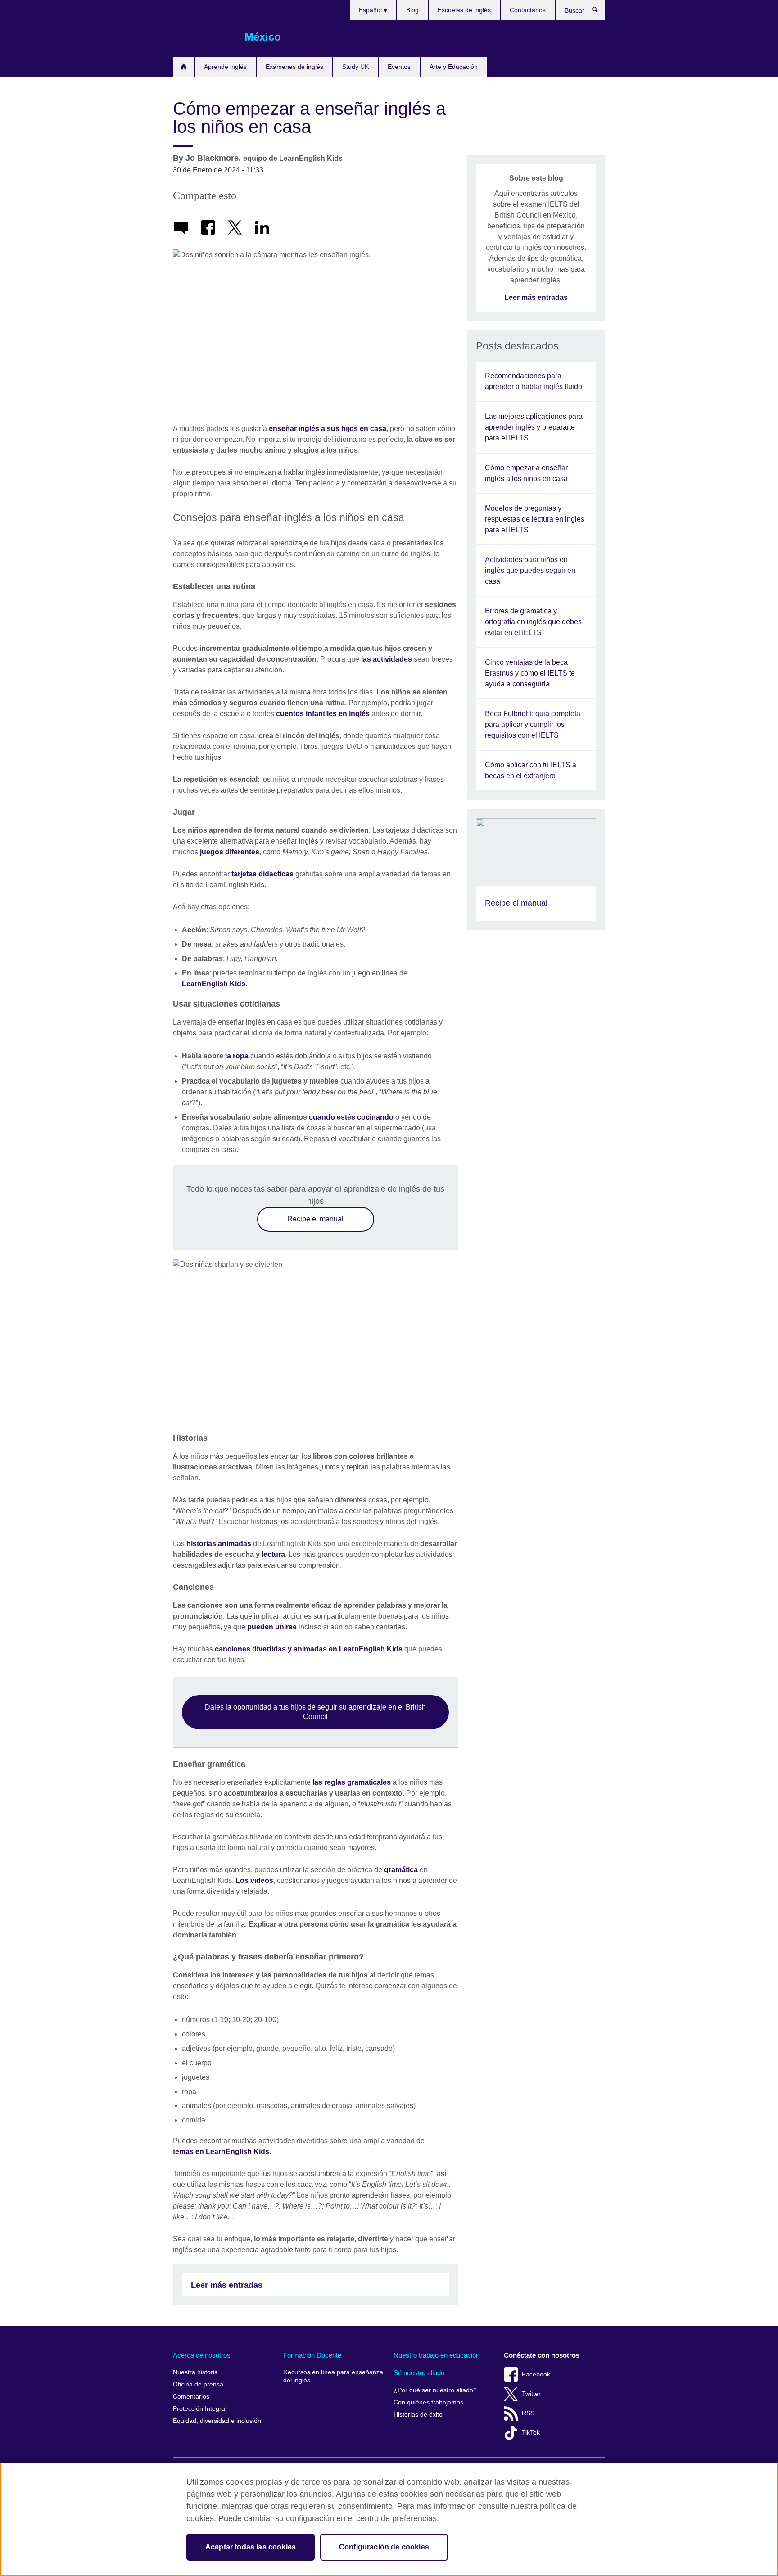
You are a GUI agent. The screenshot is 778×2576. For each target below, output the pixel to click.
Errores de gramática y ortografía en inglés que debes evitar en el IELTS (533, 622)
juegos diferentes (230, 852)
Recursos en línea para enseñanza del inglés (333, 2376)
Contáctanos (528, 10)
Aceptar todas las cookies (251, 2547)
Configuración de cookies (384, 2547)
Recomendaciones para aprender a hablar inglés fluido (534, 381)
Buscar (599, 12)
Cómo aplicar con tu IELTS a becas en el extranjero (531, 770)
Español (371, 10)
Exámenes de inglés (294, 67)
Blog (412, 10)
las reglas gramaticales (352, 1782)
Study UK (355, 67)
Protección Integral (200, 2409)
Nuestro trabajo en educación (436, 2355)
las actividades (387, 659)
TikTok (531, 2433)
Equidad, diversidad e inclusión (217, 2421)
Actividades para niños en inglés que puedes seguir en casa (530, 570)
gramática (401, 1870)
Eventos (399, 67)
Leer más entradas (227, 2285)
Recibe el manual (315, 1219)
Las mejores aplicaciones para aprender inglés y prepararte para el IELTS (534, 427)
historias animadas (219, 1544)
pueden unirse (272, 1627)
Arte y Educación (454, 67)
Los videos (254, 1880)
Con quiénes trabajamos (428, 2402)
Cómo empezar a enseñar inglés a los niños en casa (526, 473)
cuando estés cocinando (351, 1117)
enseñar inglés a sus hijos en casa (328, 429)
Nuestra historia (195, 2372)
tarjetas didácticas (262, 874)
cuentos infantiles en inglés (323, 714)
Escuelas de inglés (464, 10)
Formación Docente (312, 2355)
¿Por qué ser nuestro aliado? (435, 2390)
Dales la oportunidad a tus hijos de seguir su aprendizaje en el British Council (315, 1712)
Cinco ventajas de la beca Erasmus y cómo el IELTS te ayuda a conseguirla (530, 673)
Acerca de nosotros (202, 2355)
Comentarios (191, 2397)
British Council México (199, 37)
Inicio (183, 67)
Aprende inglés (225, 67)
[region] (389, 2519)
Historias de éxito (418, 2415)
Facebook (536, 2374)
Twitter (531, 2394)
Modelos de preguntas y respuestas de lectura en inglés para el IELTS (535, 519)
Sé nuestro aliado (419, 2373)
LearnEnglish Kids (214, 984)
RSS (528, 2413)
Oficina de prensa (198, 2384)
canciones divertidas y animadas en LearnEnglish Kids (309, 1649)
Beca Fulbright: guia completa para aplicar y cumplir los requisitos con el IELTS (533, 724)
